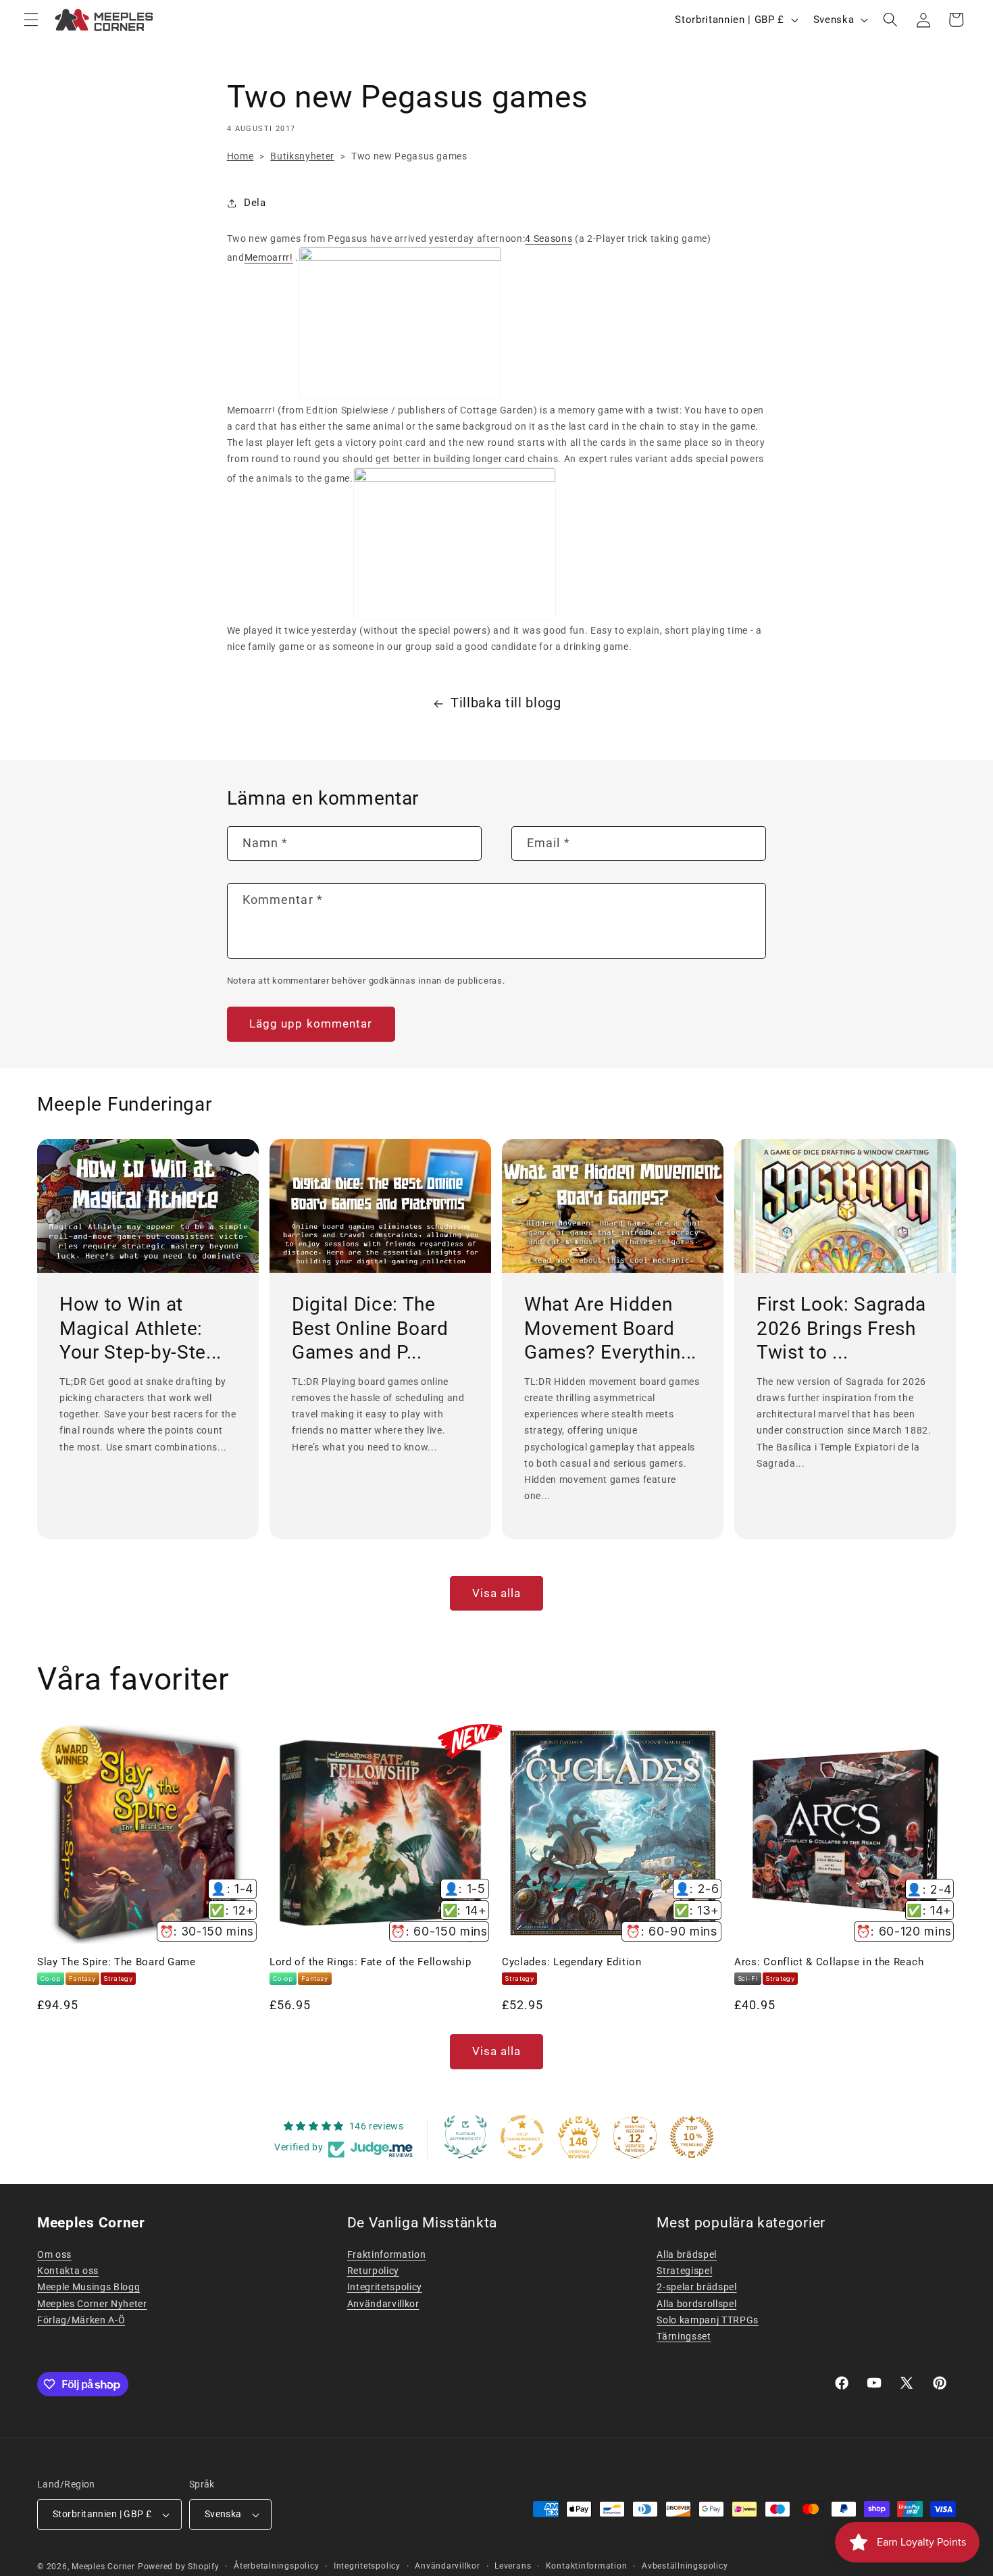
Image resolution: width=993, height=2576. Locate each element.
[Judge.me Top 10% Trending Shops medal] (692, 2137)
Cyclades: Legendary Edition (572, 1962)
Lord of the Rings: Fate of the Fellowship (370, 1962)
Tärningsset (684, 2336)
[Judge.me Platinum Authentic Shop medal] (465, 2137)
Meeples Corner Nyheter (92, 2304)
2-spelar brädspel (696, 2287)
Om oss (54, 2254)
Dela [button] (255, 203)
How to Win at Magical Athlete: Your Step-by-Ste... (141, 1328)
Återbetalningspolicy (276, 2566)
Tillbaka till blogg (506, 703)
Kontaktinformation (587, 2566)
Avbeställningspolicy (685, 2566)
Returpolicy (373, 2271)
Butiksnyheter (302, 156)
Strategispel (684, 2271)
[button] (31, 20)
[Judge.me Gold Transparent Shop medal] (522, 2137)
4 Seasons (549, 238)
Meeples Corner (103, 2567)
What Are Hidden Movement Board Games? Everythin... (610, 1328)
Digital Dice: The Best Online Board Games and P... (370, 1328)
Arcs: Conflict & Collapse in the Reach (829, 1962)
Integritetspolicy (385, 2287)
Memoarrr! (269, 257)
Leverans (513, 2566)
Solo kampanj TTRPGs (708, 2320)
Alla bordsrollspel (696, 2304)
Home (240, 156)
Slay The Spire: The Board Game (117, 1962)
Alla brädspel (687, 2254)
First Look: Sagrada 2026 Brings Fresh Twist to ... (841, 1328)
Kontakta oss (68, 2271)
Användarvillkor (383, 2304)
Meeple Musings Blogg (88, 2287)
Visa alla (497, 1593)
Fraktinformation (387, 2254)
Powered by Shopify (179, 2567)
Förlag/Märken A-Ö (81, 2320)
